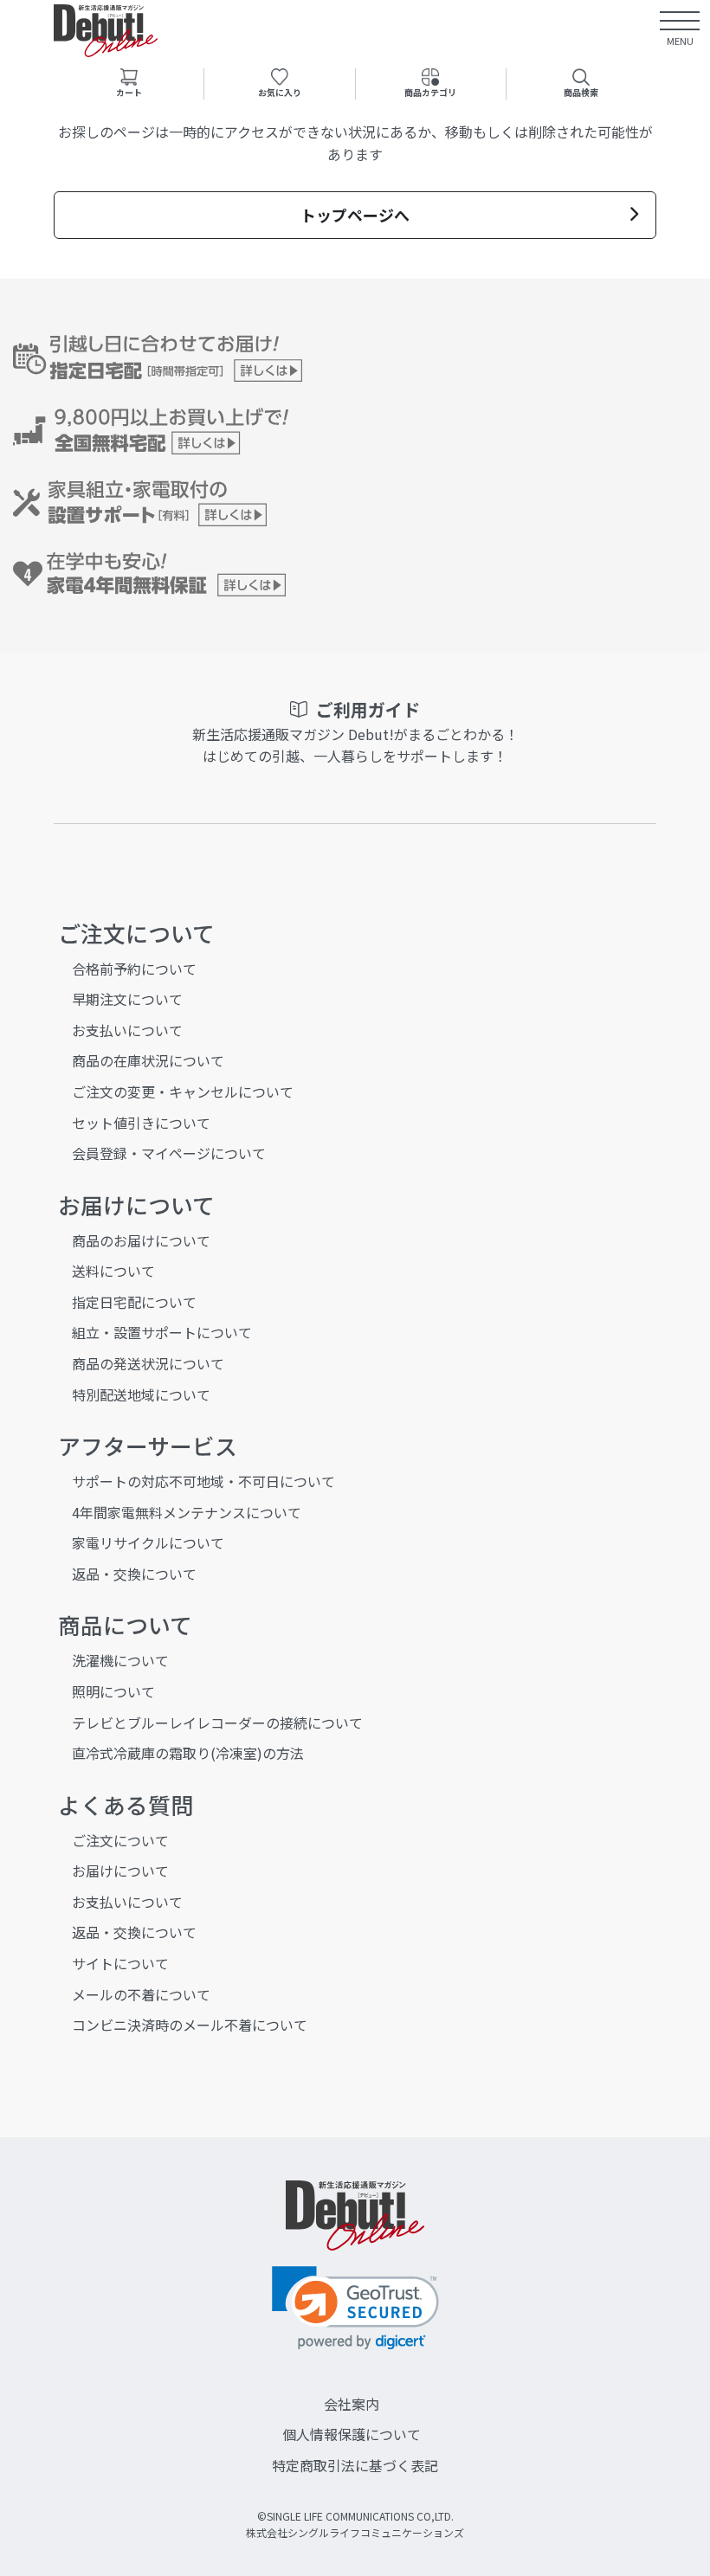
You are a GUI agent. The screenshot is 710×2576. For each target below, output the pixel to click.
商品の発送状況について (148, 1363)
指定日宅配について (134, 1302)
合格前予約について (134, 969)
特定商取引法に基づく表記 (355, 2465)
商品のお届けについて (141, 1240)
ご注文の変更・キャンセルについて (183, 1092)
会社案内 (352, 2404)
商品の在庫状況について (148, 1060)
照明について (113, 1691)
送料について (113, 1271)
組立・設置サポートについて (162, 1332)
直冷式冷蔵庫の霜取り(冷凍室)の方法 (188, 1753)
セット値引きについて (141, 1123)
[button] (355, 2308)
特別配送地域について (141, 1394)
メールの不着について (141, 1994)
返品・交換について (134, 1574)
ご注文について (120, 1840)
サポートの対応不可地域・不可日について (203, 1481)
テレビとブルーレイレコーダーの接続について (217, 1723)
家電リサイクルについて (148, 1542)
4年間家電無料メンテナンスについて (187, 1512)
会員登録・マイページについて (169, 1153)
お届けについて (120, 1871)
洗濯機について (120, 1660)
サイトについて (120, 1963)
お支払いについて (127, 1030)
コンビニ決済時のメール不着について (190, 2025)
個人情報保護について (352, 2434)
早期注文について (127, 999)
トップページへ (355, 215)
